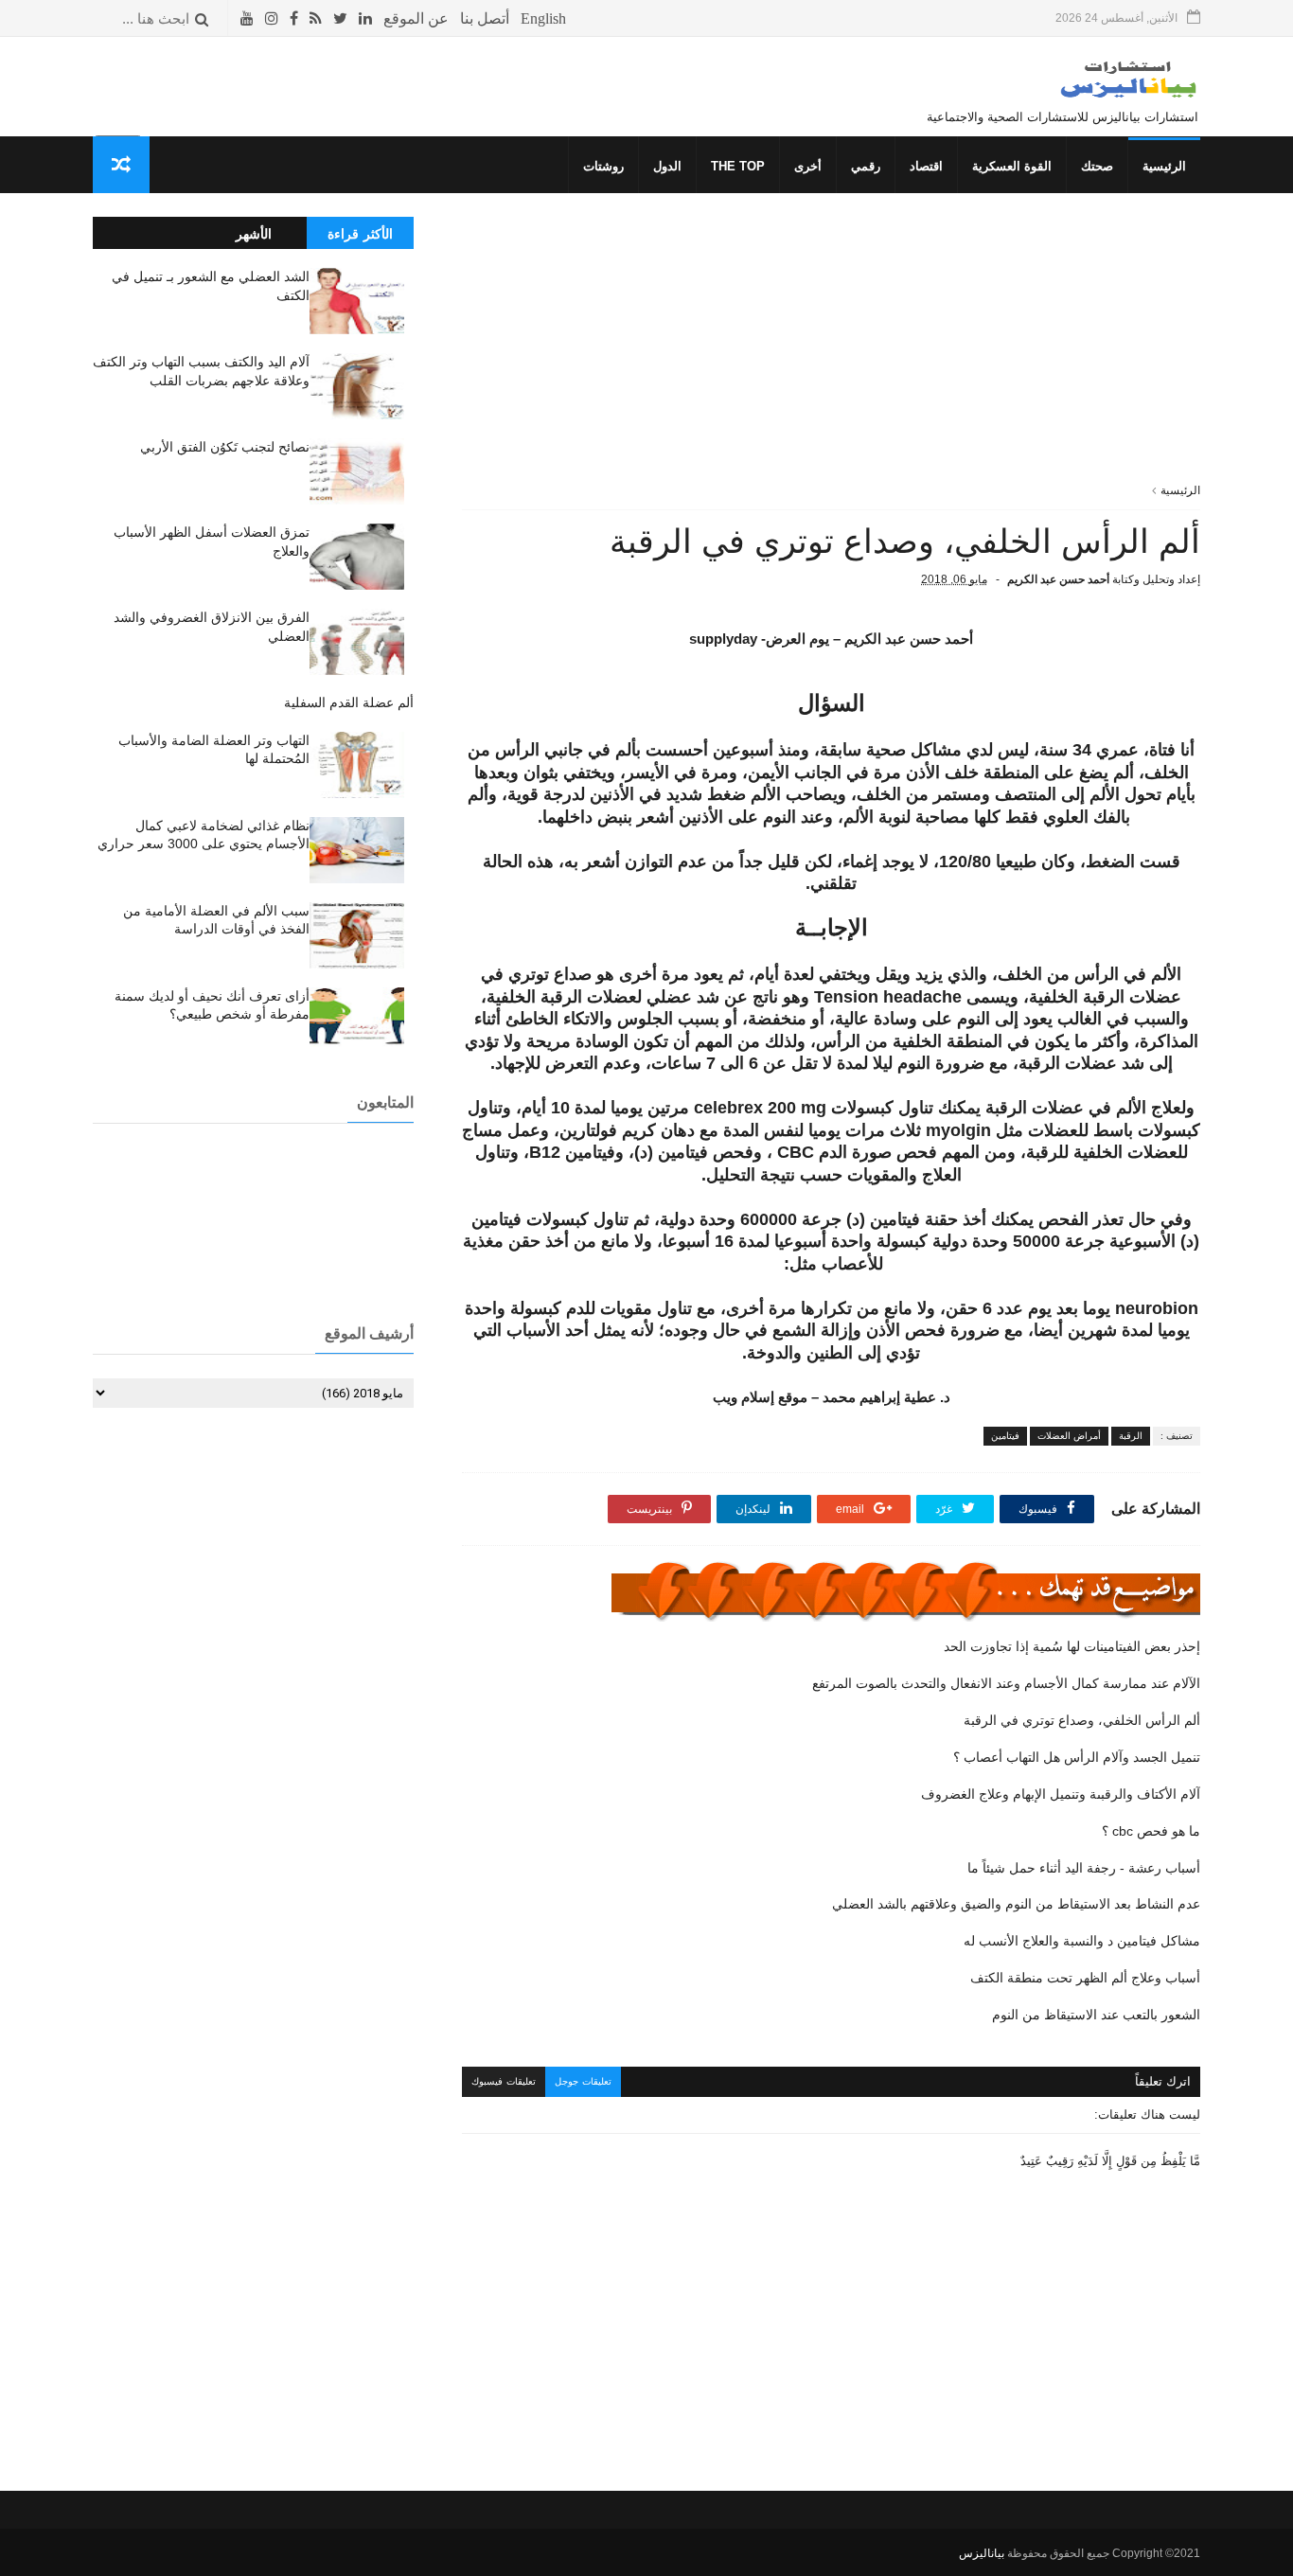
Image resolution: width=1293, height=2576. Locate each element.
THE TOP (738, 166)
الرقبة (1131, 1436)
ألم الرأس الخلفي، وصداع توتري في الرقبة (1082, 1720)
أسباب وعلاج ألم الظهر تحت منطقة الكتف (1085, 1978)
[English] (543, 18)
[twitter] (340, 18)
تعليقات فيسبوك (504, 2081)
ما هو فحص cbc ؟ (1151, 1831)
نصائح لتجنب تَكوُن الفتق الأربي (225, 447)
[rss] (316, 18)
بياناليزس (982, 2553)
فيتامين (1005, 1436)
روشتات (603, 166)
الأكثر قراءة (360, 234)
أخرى (808, 166)
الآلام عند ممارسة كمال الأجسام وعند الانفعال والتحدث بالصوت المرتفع (1006, 1683)
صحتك (1097, 166)
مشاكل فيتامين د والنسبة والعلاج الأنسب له (1082, 1941)
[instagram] (272, 18)
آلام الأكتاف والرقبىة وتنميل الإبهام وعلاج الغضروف (1061, 1794)
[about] (416, 18)
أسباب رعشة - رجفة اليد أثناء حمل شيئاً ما (1084, 1868)
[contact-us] (485, 18)
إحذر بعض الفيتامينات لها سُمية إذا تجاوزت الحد (1072, 1646)
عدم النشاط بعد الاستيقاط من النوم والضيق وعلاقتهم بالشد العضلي (1016, 1904)
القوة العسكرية (1012, 166)
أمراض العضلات (1069, 1436)
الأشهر (254, 234)
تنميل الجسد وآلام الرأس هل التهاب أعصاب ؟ (1077, 1757)
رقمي (866, 166)
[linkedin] (365, 18)
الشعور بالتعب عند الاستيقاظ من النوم (1096, 2015)
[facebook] (294, 18)
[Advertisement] (831, 349)
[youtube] (247, 18)
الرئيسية (1164, 166)
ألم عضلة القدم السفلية (349, 702)
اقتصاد (926, 166)
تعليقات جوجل (583, 2081)
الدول (667, 166)
